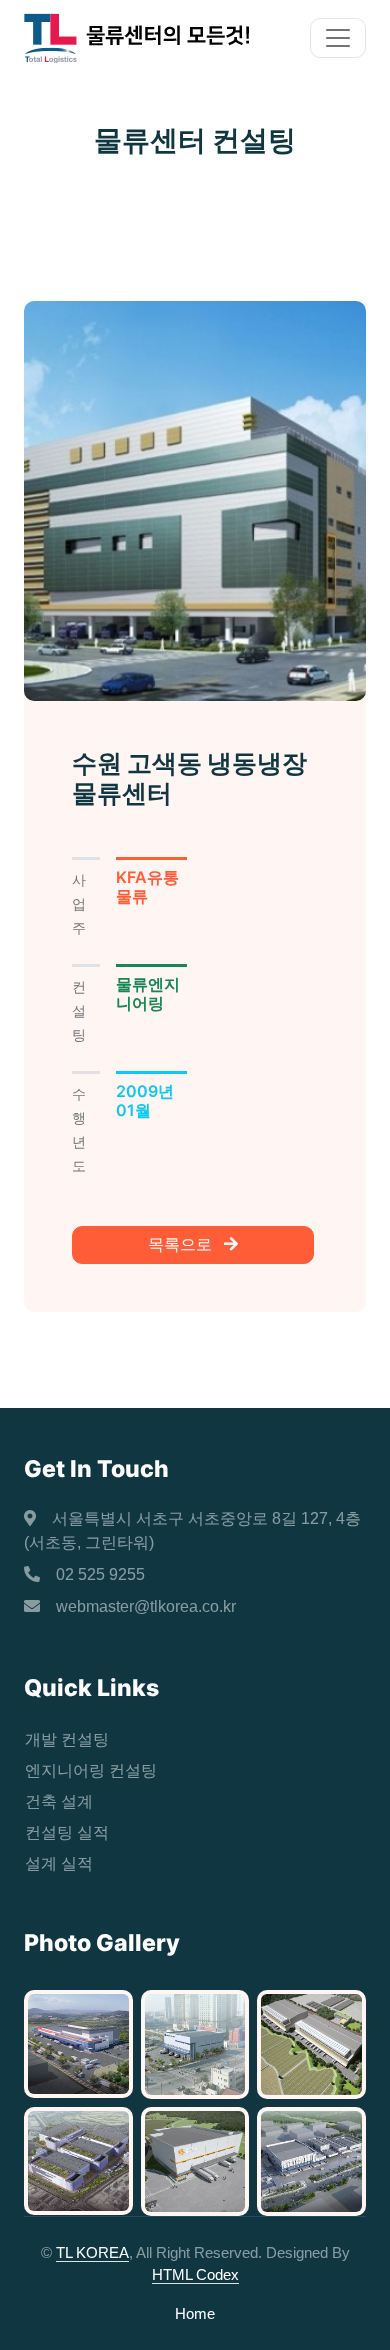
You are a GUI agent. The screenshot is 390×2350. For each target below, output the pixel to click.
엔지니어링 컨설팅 (91, 1770)
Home (195, 2313)
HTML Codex (195, 2274)
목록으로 (182, 1244)
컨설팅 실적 (67, 1832)
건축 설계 (59, 1801)
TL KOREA (92, 2252)
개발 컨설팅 (67, 1739)
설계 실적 (59, 1863)
